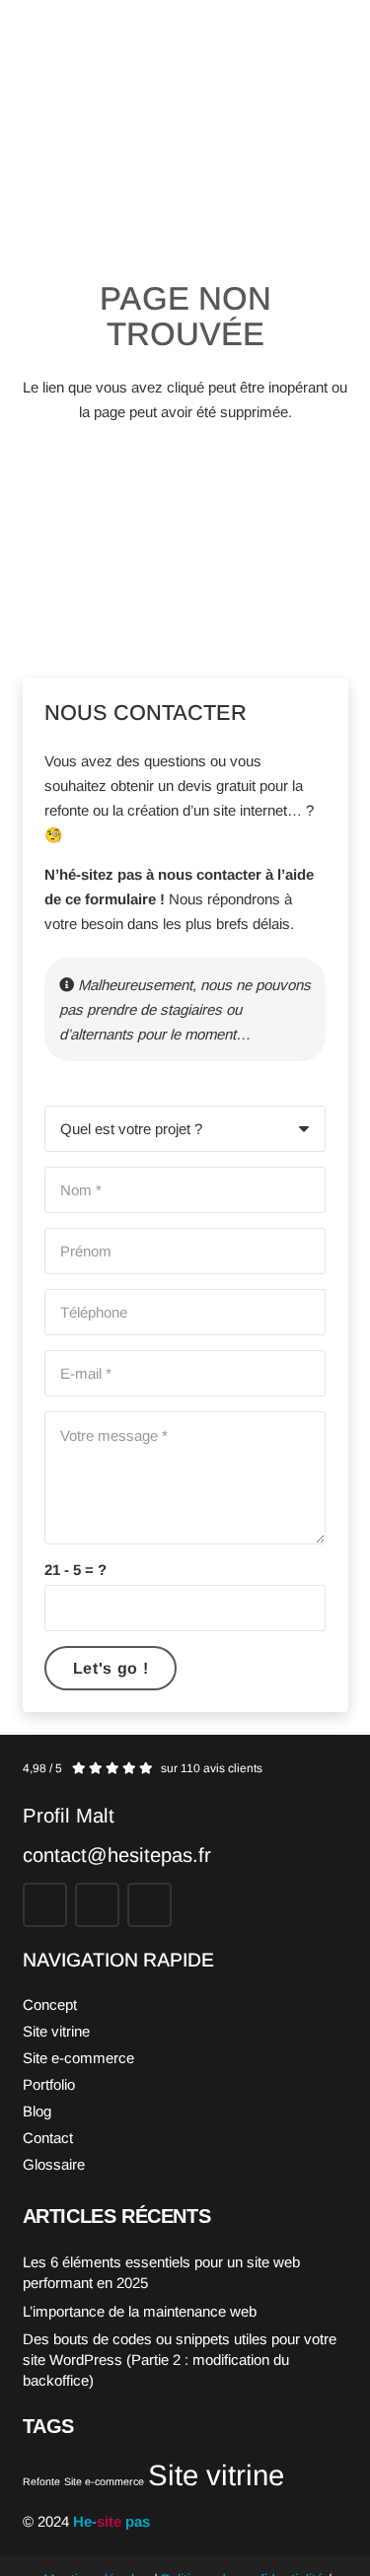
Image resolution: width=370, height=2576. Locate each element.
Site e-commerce (78, 2058)
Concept (50, 2004)
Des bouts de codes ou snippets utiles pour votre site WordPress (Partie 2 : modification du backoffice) (180, 2360)
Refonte (41, 2481)
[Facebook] (45, 1905)
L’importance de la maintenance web (140, 2311)
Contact (48, 2138)
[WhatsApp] (149, 1905)
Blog (37, 2111)
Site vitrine (56, 2031)
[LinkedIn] (97, 1905)
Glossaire (54, 2164)
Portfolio (49, 2084)
